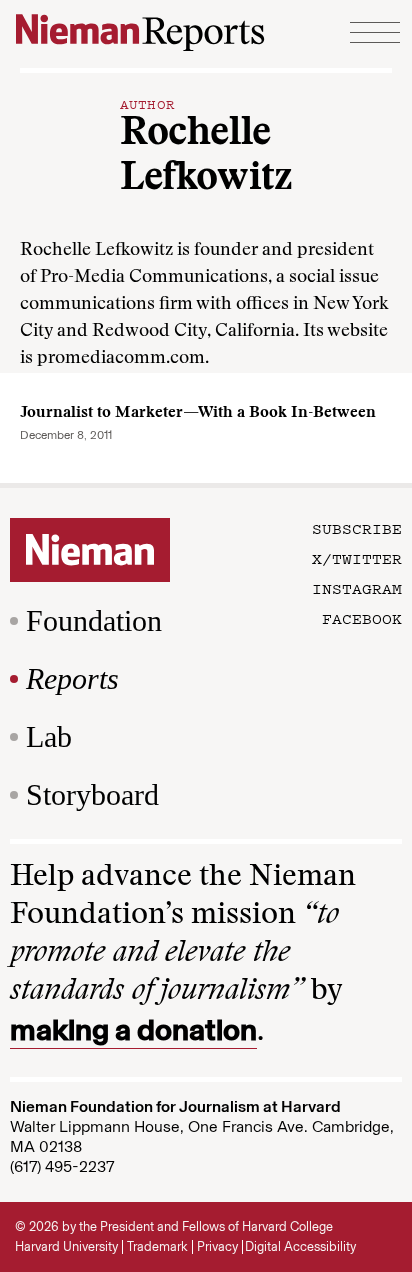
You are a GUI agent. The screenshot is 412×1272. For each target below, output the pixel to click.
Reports (72, 678)
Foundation (94, 620)
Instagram (357, 588)
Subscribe (357, 528)
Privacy (217, 1246)
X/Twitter (357, 558)
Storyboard (92, 794)
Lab (49, 736)
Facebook (362, 618)
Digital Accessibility (300, 1246)
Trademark (157, 1246)
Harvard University (66, 1246)
